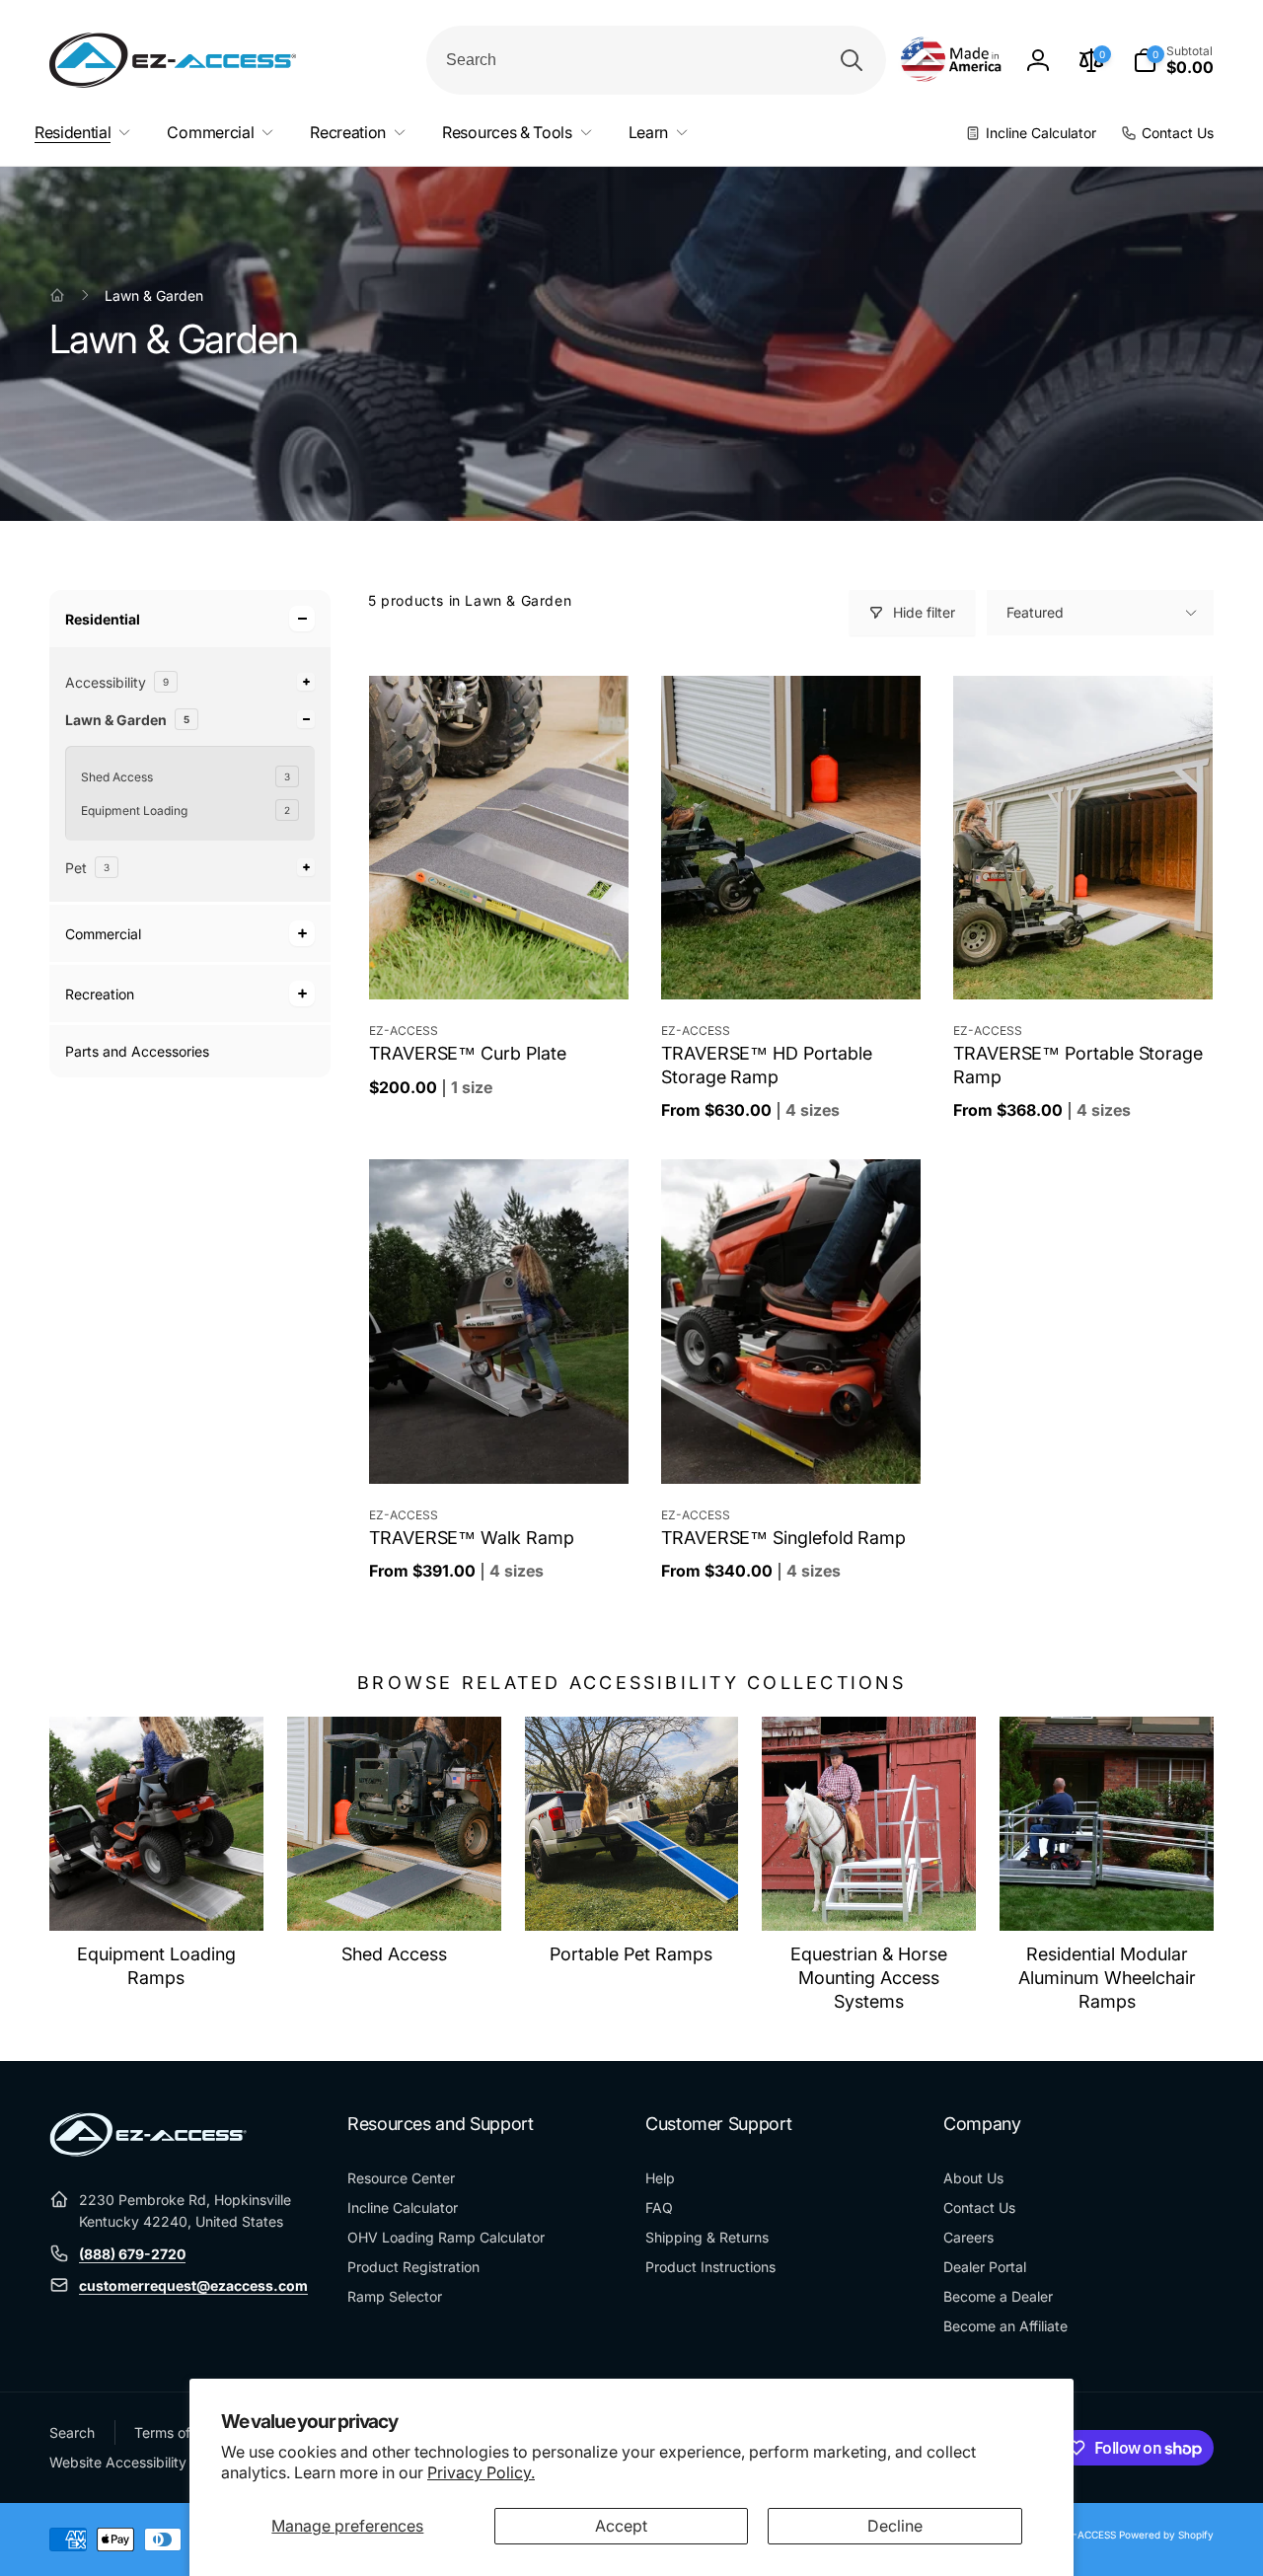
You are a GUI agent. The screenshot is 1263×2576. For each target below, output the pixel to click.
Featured (1035, 612)
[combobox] (656, 60)
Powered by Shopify (1166, 2535)
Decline (895, 2526)
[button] (1173, 60)
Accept (621, 2526)
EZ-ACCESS (1088, 2535)
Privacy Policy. (481, 2472)
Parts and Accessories (137, 1051)
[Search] (852, 60)
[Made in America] (951, 61)
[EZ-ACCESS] (148, 2151)
